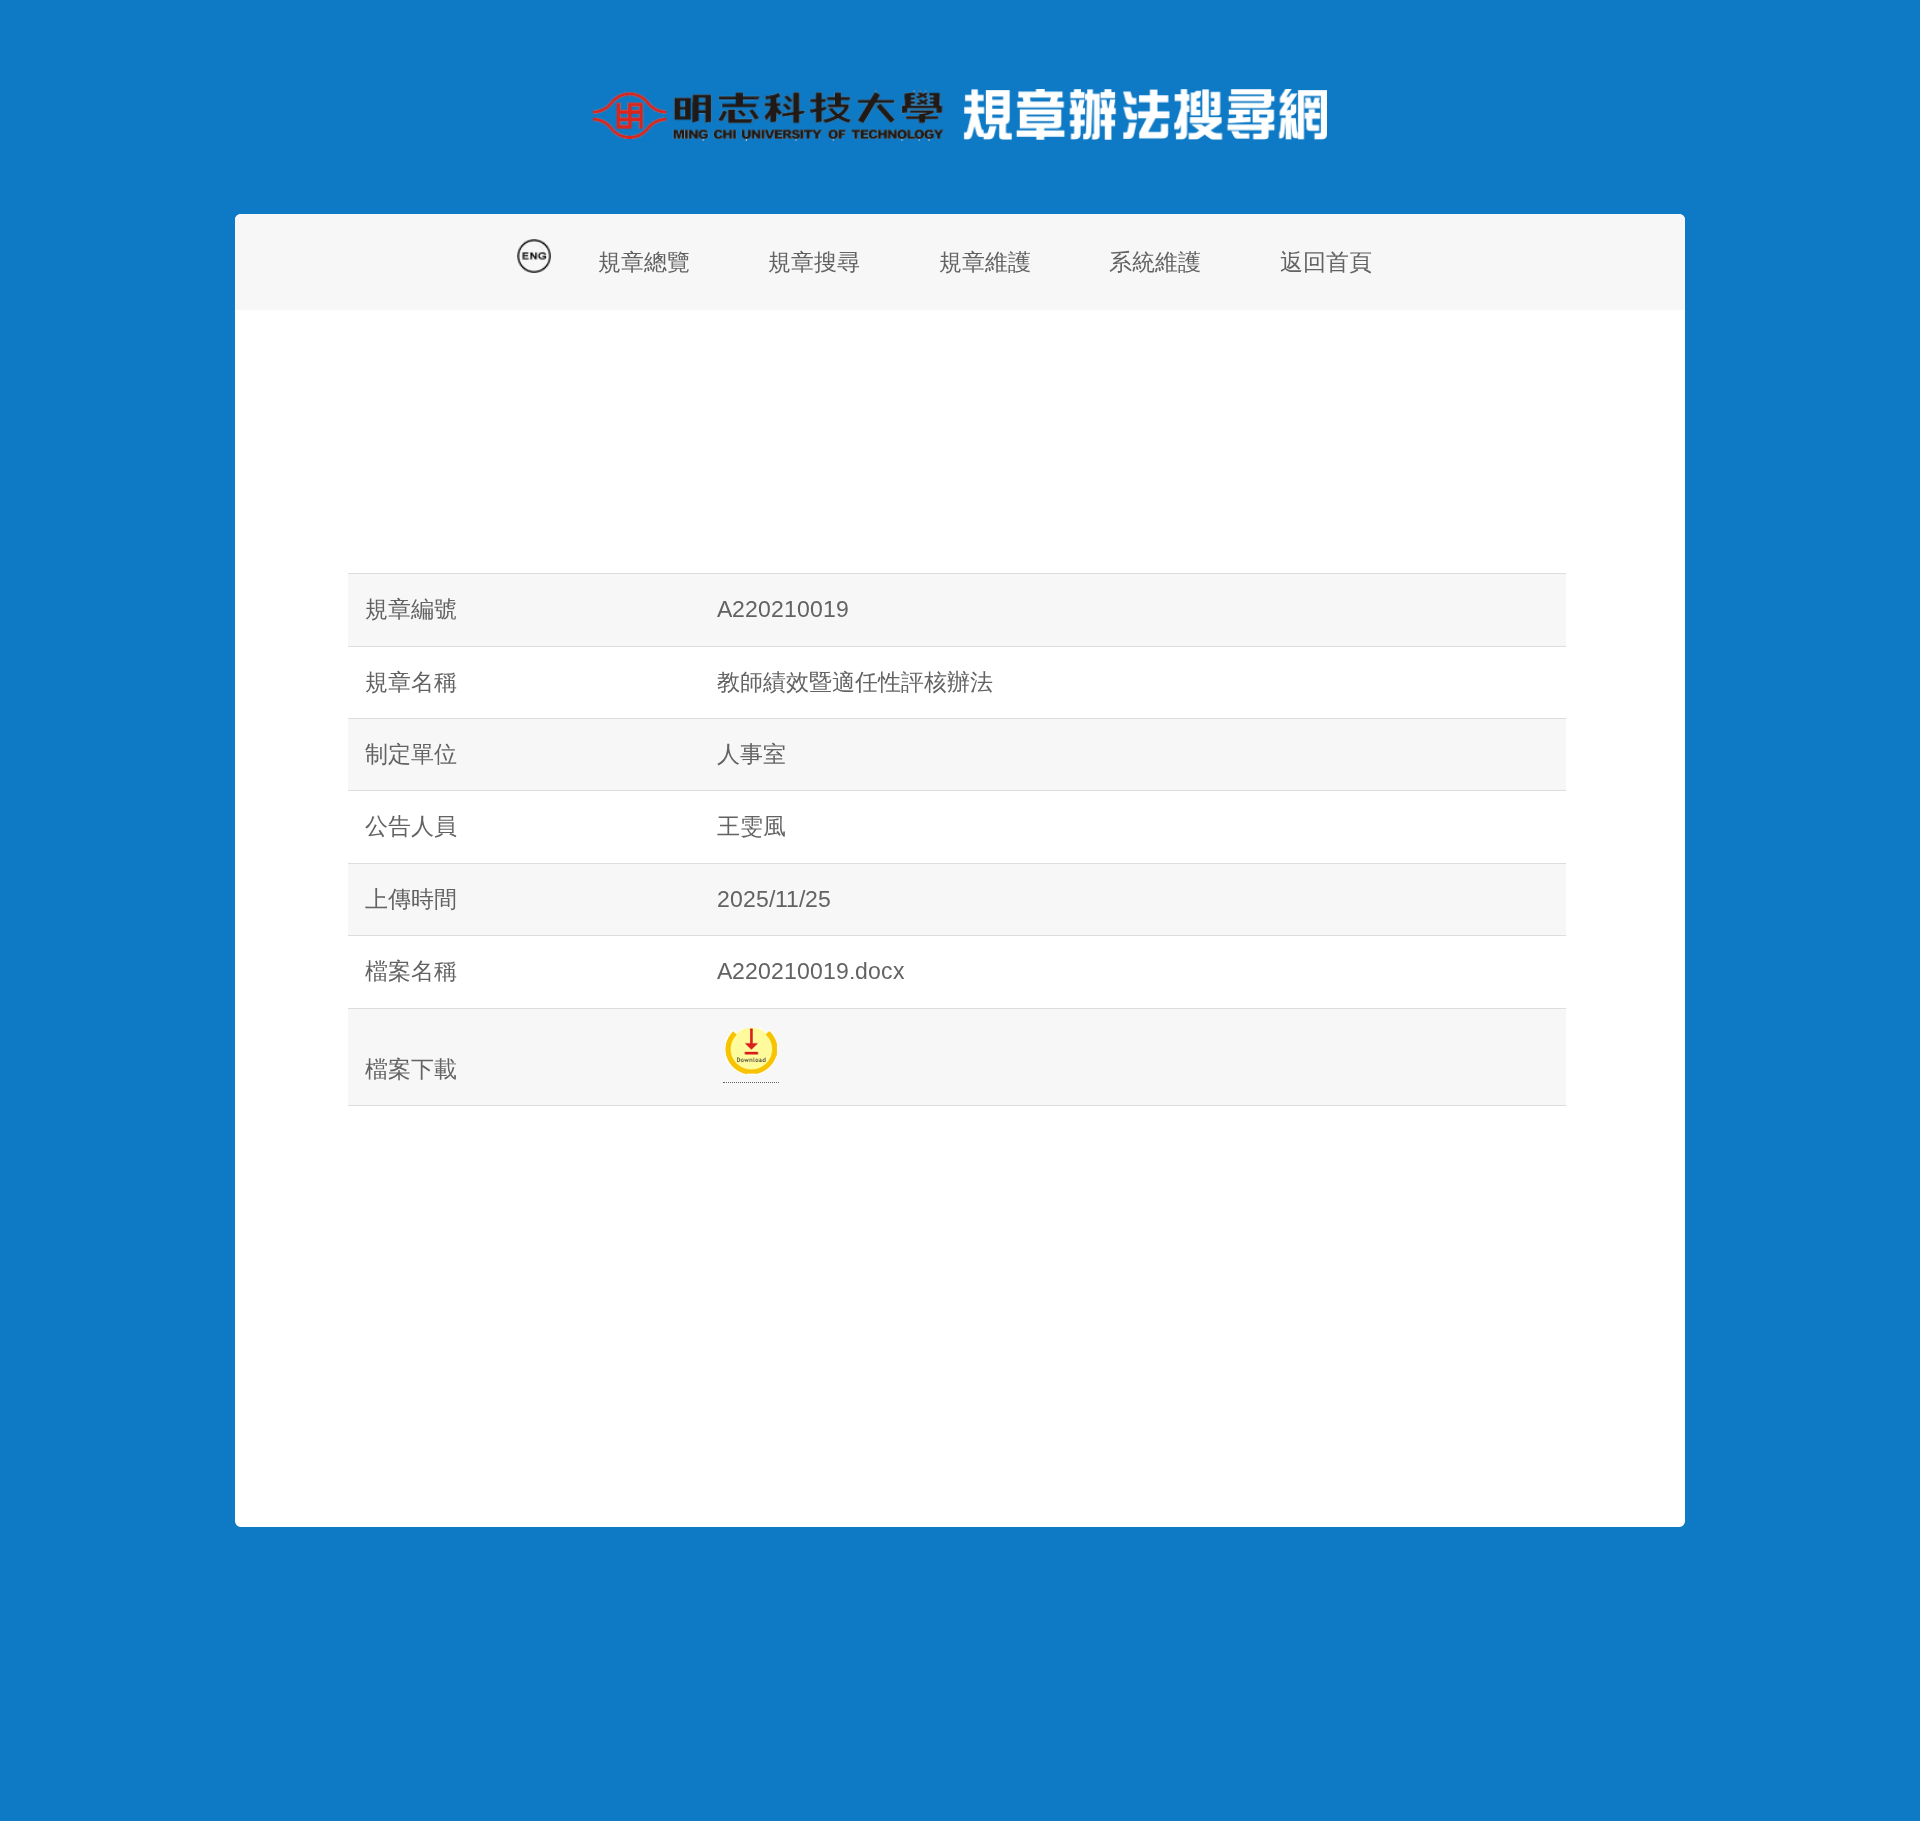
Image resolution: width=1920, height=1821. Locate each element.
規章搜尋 (814, 262)
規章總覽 (644, 262)
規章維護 (985, 262)
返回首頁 (1326, 262)
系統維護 (1155, 262)
